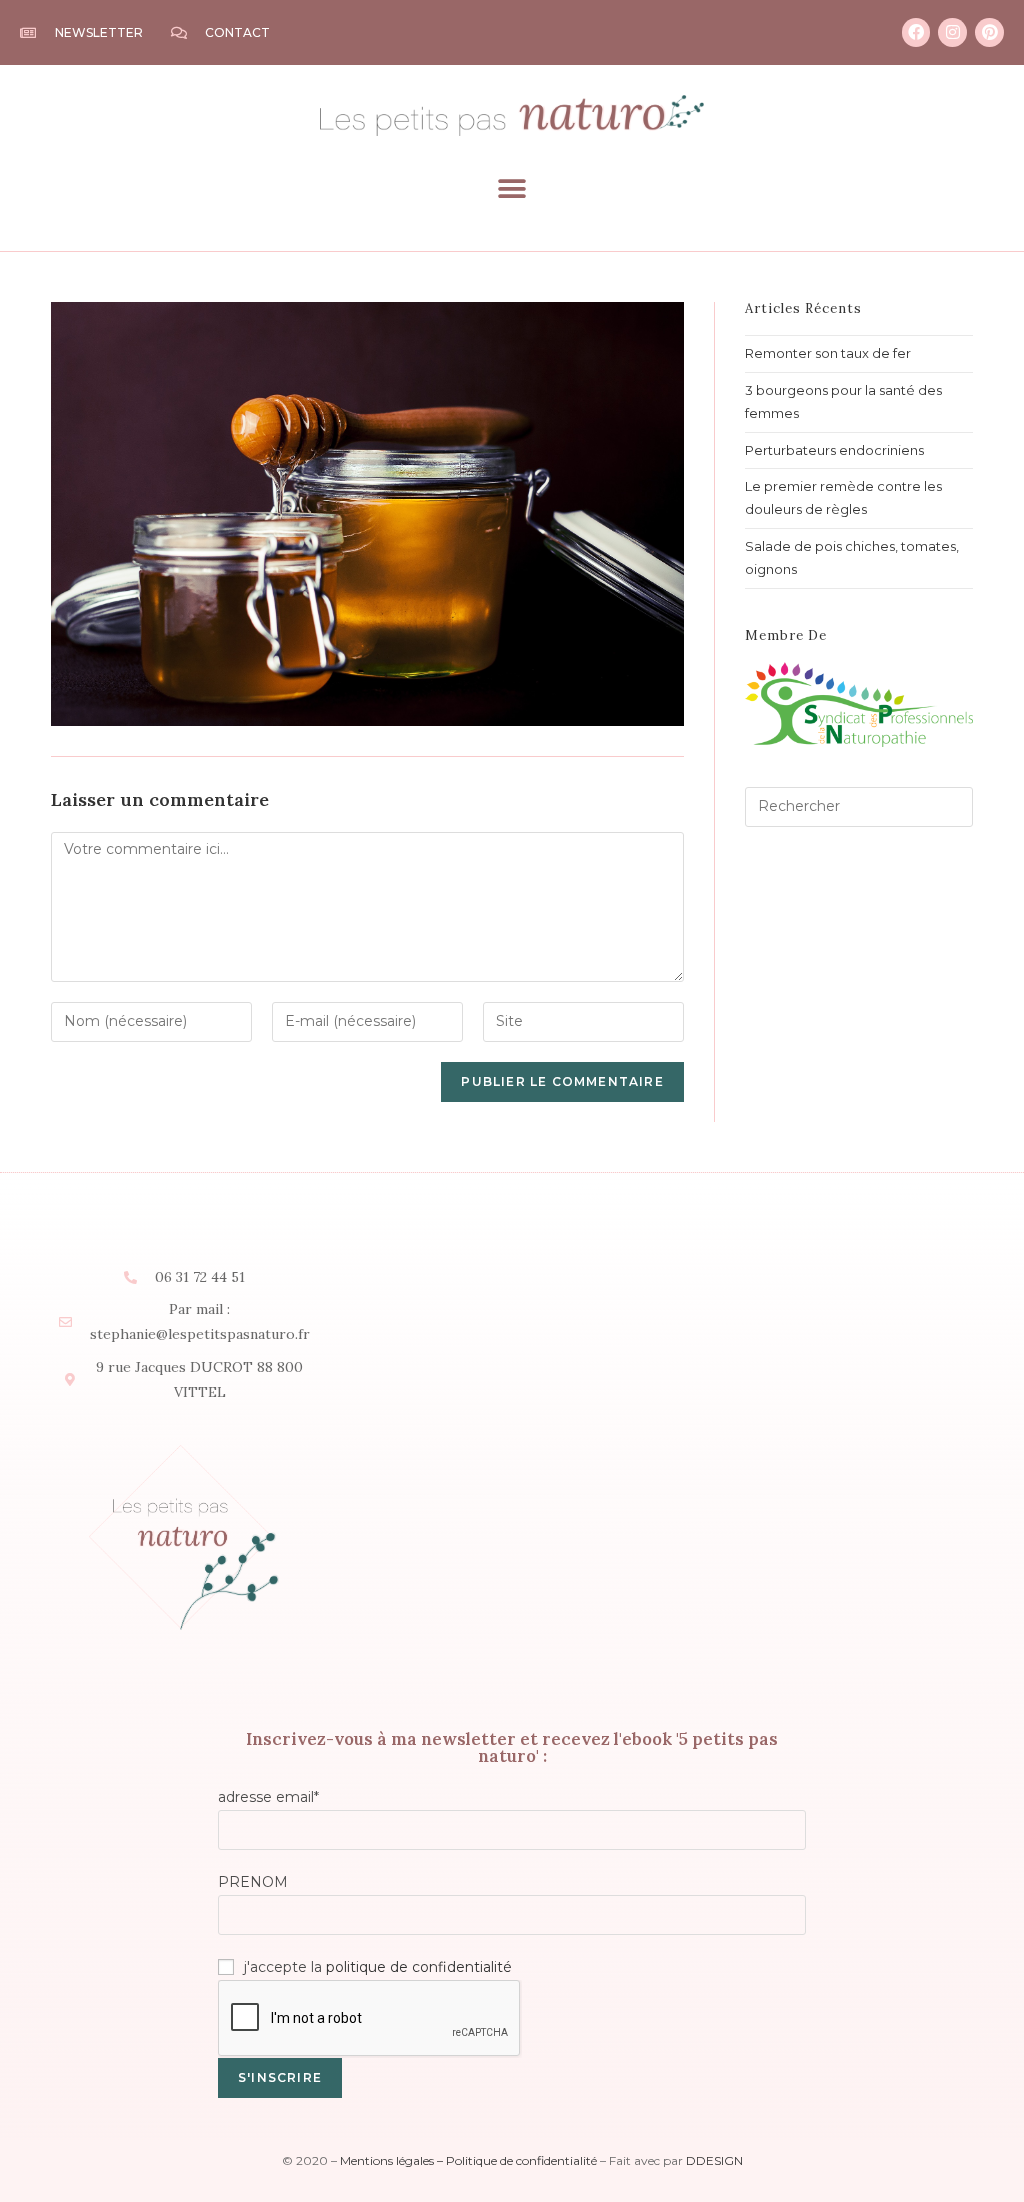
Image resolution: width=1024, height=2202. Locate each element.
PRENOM (253, 1882)
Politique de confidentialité (521, 2160)
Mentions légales (387, 2160)
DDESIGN (714, 2160)
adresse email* (268, 1797)
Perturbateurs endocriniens (834, 450)
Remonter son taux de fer (828, 353)
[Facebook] (916, 32)
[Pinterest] (989, 32)
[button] (512, 188)
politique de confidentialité (419, 1967)
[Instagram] (952, 32)
